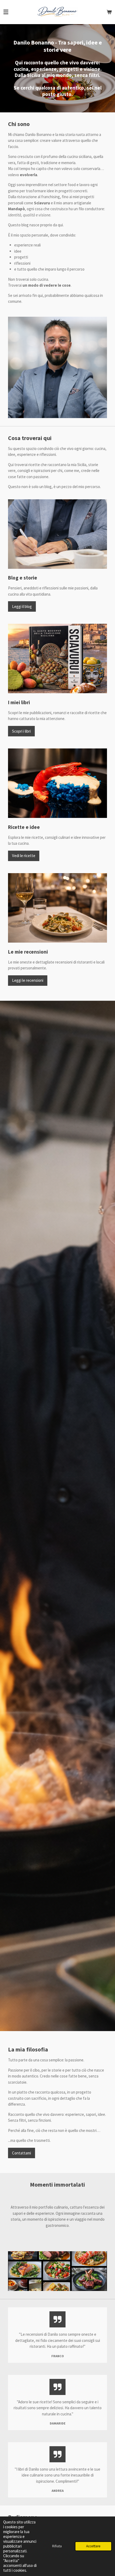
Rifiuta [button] (57, 2546)
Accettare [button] (93, 2546)
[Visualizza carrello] (109, 12)
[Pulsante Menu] (6, 12)
